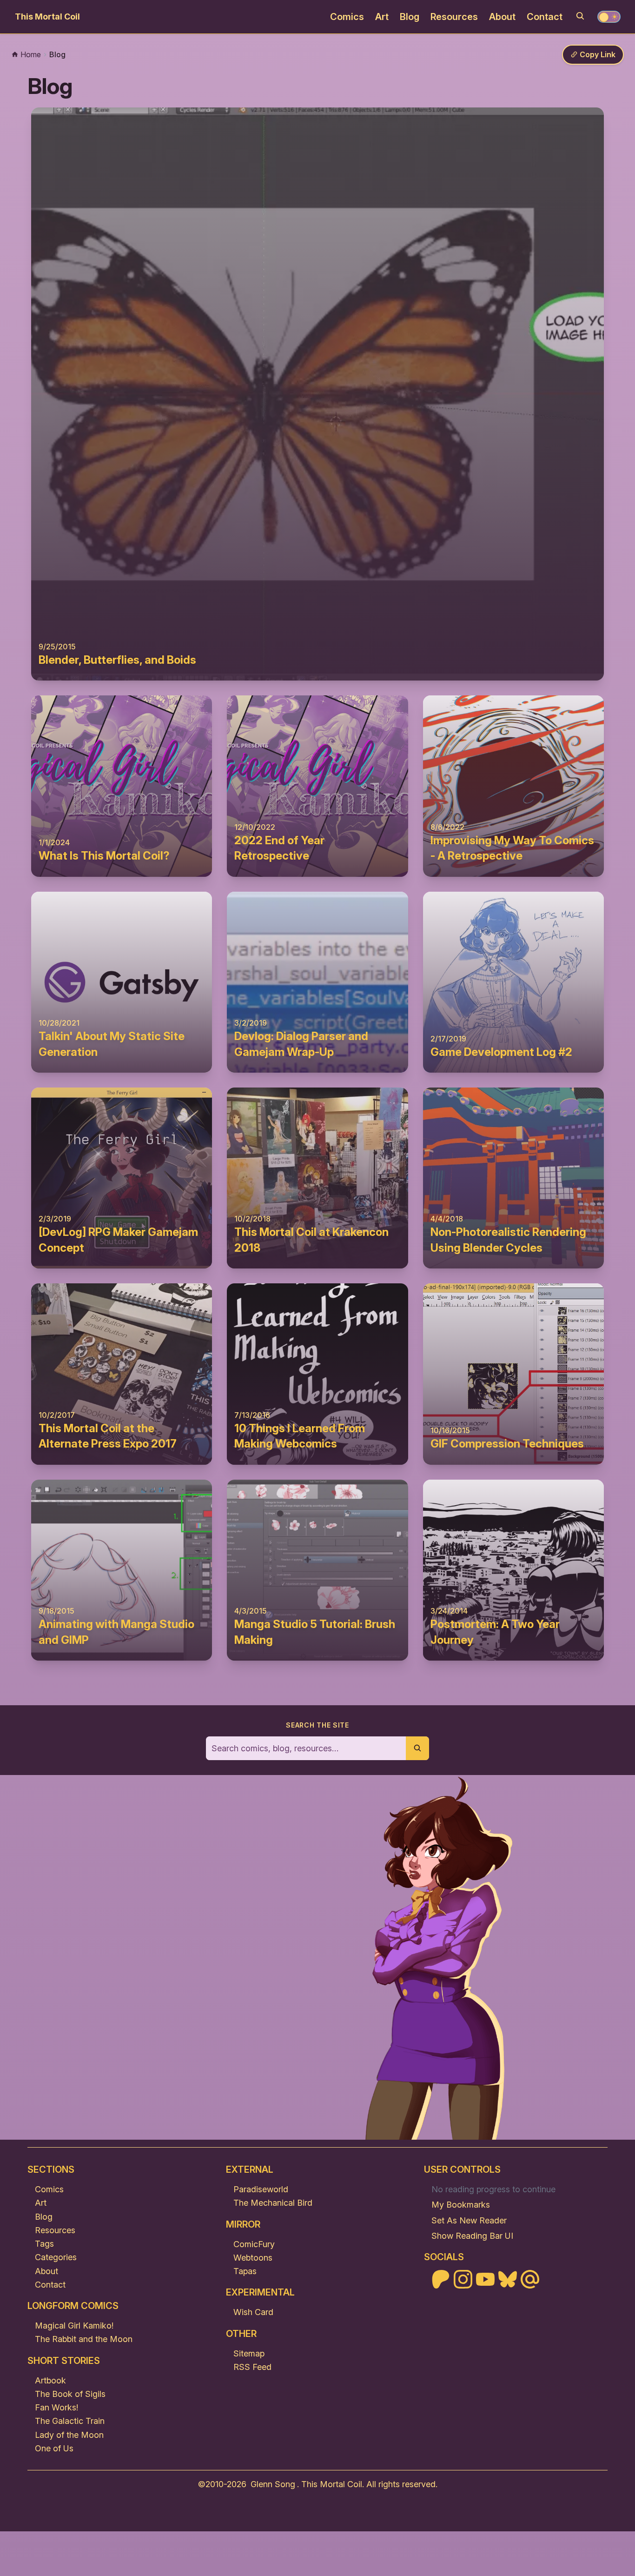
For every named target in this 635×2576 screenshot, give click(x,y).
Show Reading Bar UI (472, 2236)
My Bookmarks (461, 2205)
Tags (44, 2244)
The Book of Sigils (70, 2394)
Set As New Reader (469, 2220)
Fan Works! (56, 2407)
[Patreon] (441, 2279)
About (502, 17)
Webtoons (253, 2258)
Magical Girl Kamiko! (74, 2326)
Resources (454, 17)
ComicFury (254, 2244)
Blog (410, 17)
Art (382, 17)
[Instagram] (463, 2279)
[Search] (580, 16)
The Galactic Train (70, 2421)
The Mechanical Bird (273, 2203)
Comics (347, 17)
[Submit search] (417, 1748)
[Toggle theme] (609, 17)
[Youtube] (485, 2279)
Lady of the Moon (69, 2435)
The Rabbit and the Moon (84, 2339)
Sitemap (249, 2353)
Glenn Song (273, 2484)
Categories (56, 2257)
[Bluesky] (508, 2279)
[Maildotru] (530, 2279)
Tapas (245, 2271)
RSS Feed (252, 2367)
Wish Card (253, 2312)
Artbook (50, 2380)
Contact (545, 17)
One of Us (54, 2448)
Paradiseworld (261, 2189)
